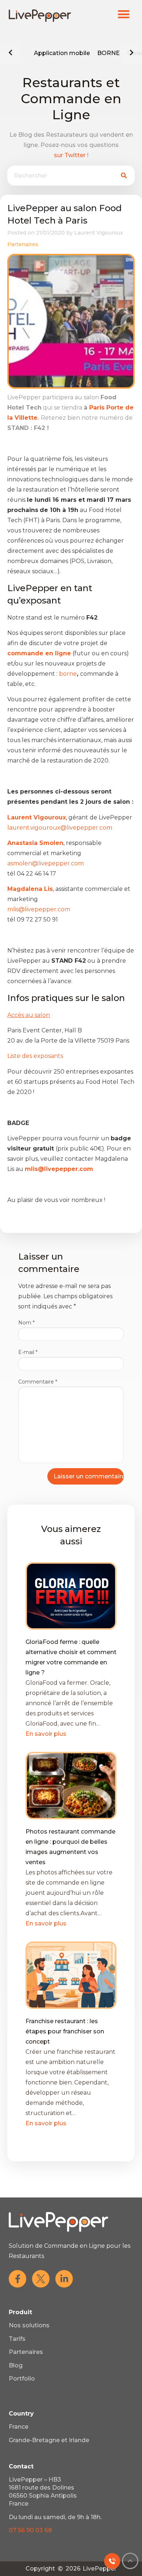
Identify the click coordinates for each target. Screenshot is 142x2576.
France (19, 2427)
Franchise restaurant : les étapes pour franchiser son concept (65, 2031)
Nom (26, 1323)
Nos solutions (29, 2325)
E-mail (28, 1352)
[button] (124, 14)
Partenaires (23, 244)
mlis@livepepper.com (39, 909)
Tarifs (17, 2339)
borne (68, 674)
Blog (16, 2365)
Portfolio (22, 2379)
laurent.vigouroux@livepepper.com (60, 828)
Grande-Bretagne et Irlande (49, 2440)
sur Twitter (70, 155)
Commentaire (38, 1382)
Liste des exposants (36, 1056)
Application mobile (62, 53)
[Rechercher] (124, 176)
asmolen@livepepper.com (46, 863)
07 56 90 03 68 (30, 2530)
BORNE (109, 53)
